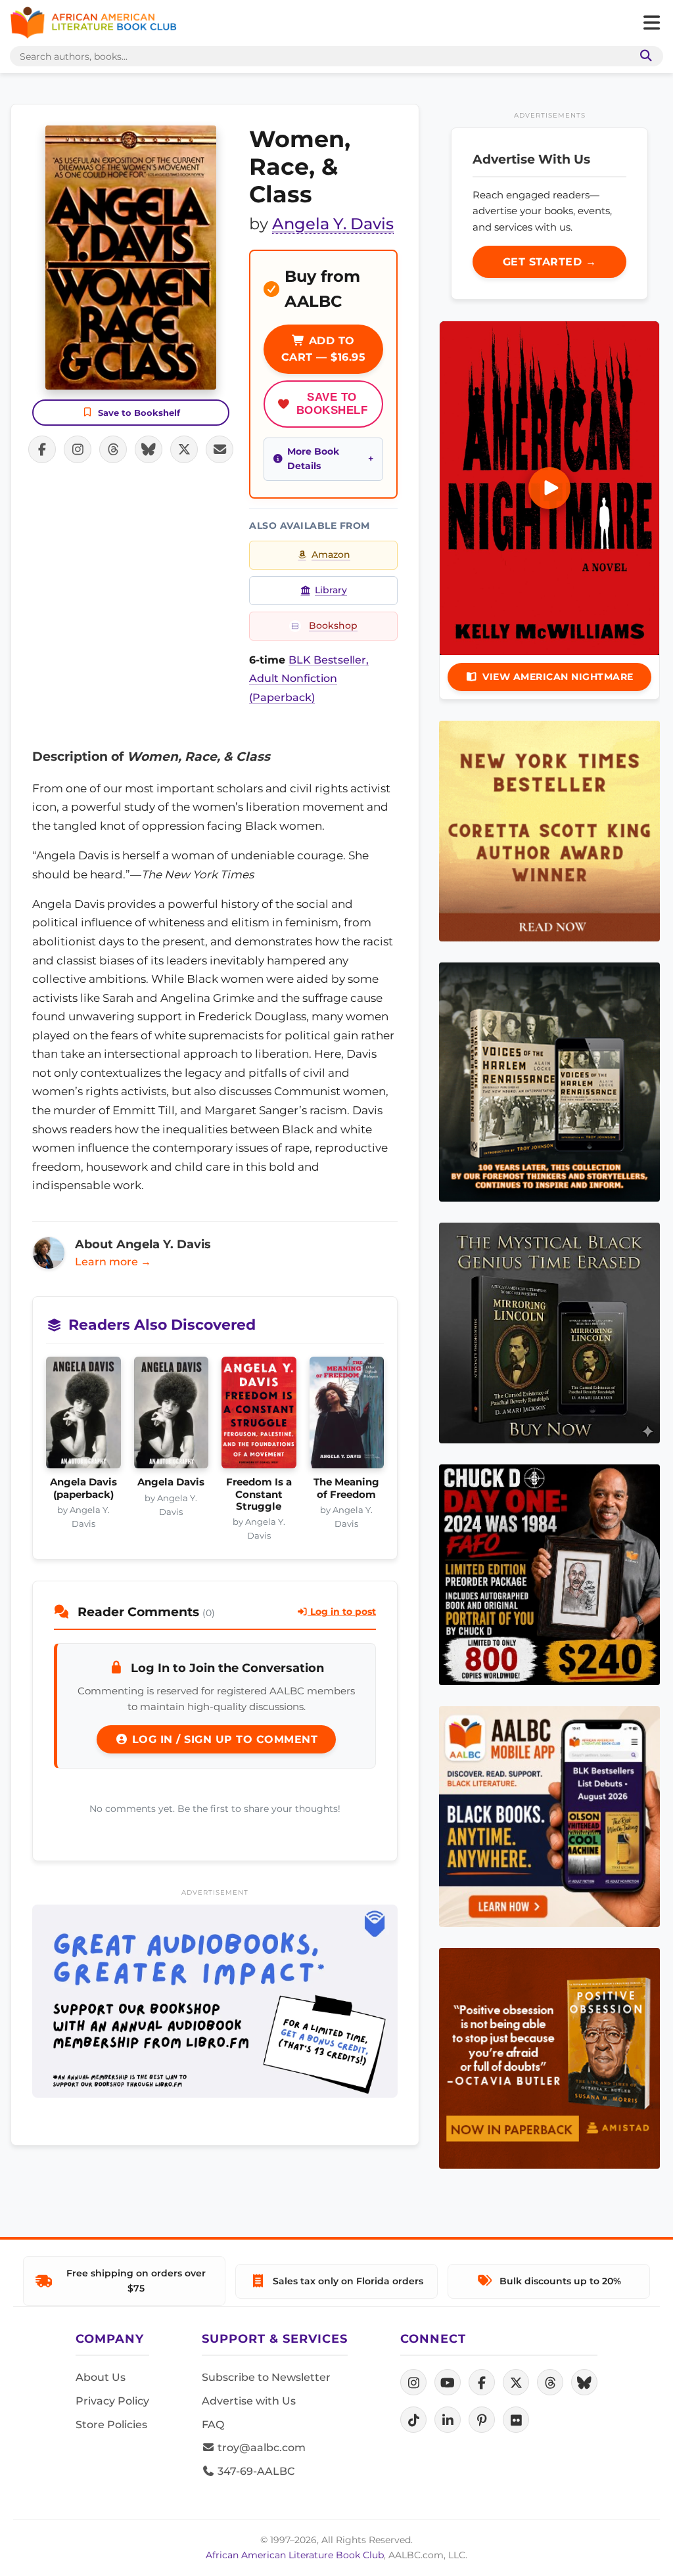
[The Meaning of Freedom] (347, 1416)
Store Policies (111, 2425)
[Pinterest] (482, 2420)
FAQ (213, 2425)
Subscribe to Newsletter (266, 2377)
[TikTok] (413, 2420)
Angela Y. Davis (333, 224)
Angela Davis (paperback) (83, 1488)
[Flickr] (516, 2420)
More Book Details (313, 459)
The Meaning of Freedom (346, 1488)
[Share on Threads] (113, 449)
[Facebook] (482, 2382)
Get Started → (550, 262)
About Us (101, 2377)
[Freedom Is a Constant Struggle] (259, 1416)
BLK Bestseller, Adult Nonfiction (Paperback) (309, 679)
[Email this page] (220, 449)
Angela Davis (171, 1482)
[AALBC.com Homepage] (93, 23)
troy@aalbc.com (260, 2448)
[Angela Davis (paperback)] (83, 1416)
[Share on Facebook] (42, 449)
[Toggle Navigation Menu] (651, 23)
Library (331, 590)
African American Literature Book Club (295, 2555)
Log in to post (342, 1612)
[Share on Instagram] (78, 449)
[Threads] (550, 2382)
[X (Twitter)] (516, 2382)
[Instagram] (413, 2382)
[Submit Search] (643, 56)
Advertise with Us (249, 2401)
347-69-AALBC (255, 2471)
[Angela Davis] (172, 1416)
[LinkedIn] (448, 2420)
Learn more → (113, 1262)
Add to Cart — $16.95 (324, 349)
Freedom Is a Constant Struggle (259, 1494)
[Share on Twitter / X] (184, 449)
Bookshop (333, 625)
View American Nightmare (558, 677)
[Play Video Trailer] (549, 488)
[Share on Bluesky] (149, 449)
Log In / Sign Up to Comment (223, 1739)
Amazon (331, 554)
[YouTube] (448, 2382)
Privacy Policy (112, 2401)
